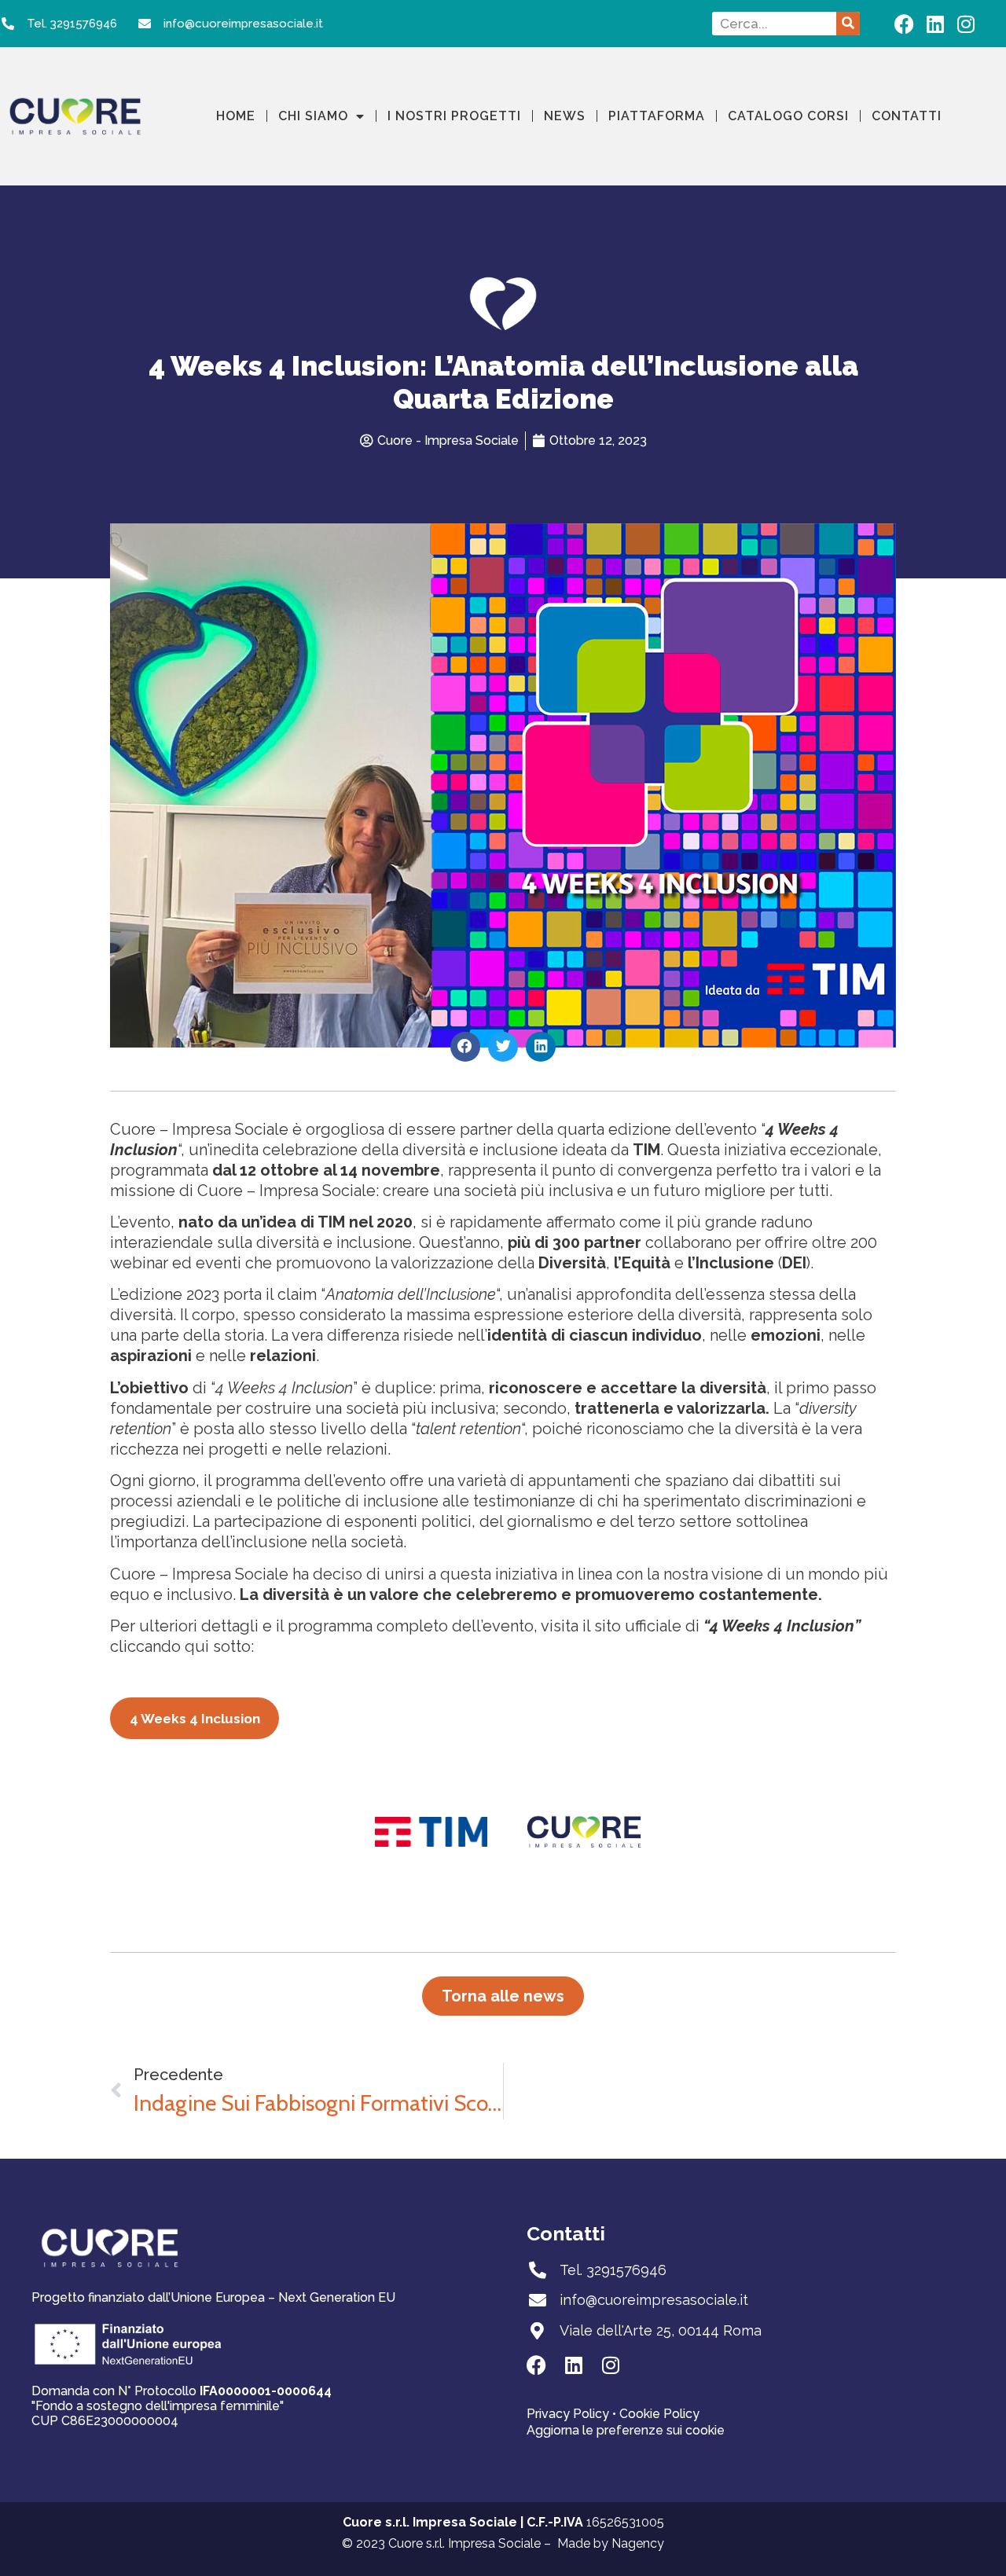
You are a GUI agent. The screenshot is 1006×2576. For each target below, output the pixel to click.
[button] (465, 1047)
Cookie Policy (659, 2414)
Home (236, 116)
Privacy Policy (569, 2414)
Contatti (907, 116)
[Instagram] (966, 24)
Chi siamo (313, 116)
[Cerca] (848, 24)
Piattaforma (657, 116)
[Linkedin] (935, 24)
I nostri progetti (454, 116)
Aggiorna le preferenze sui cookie (626, 2430)
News (565, 116)
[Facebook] (904, 24)
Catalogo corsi (788, 116)
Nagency (638, 2543)
